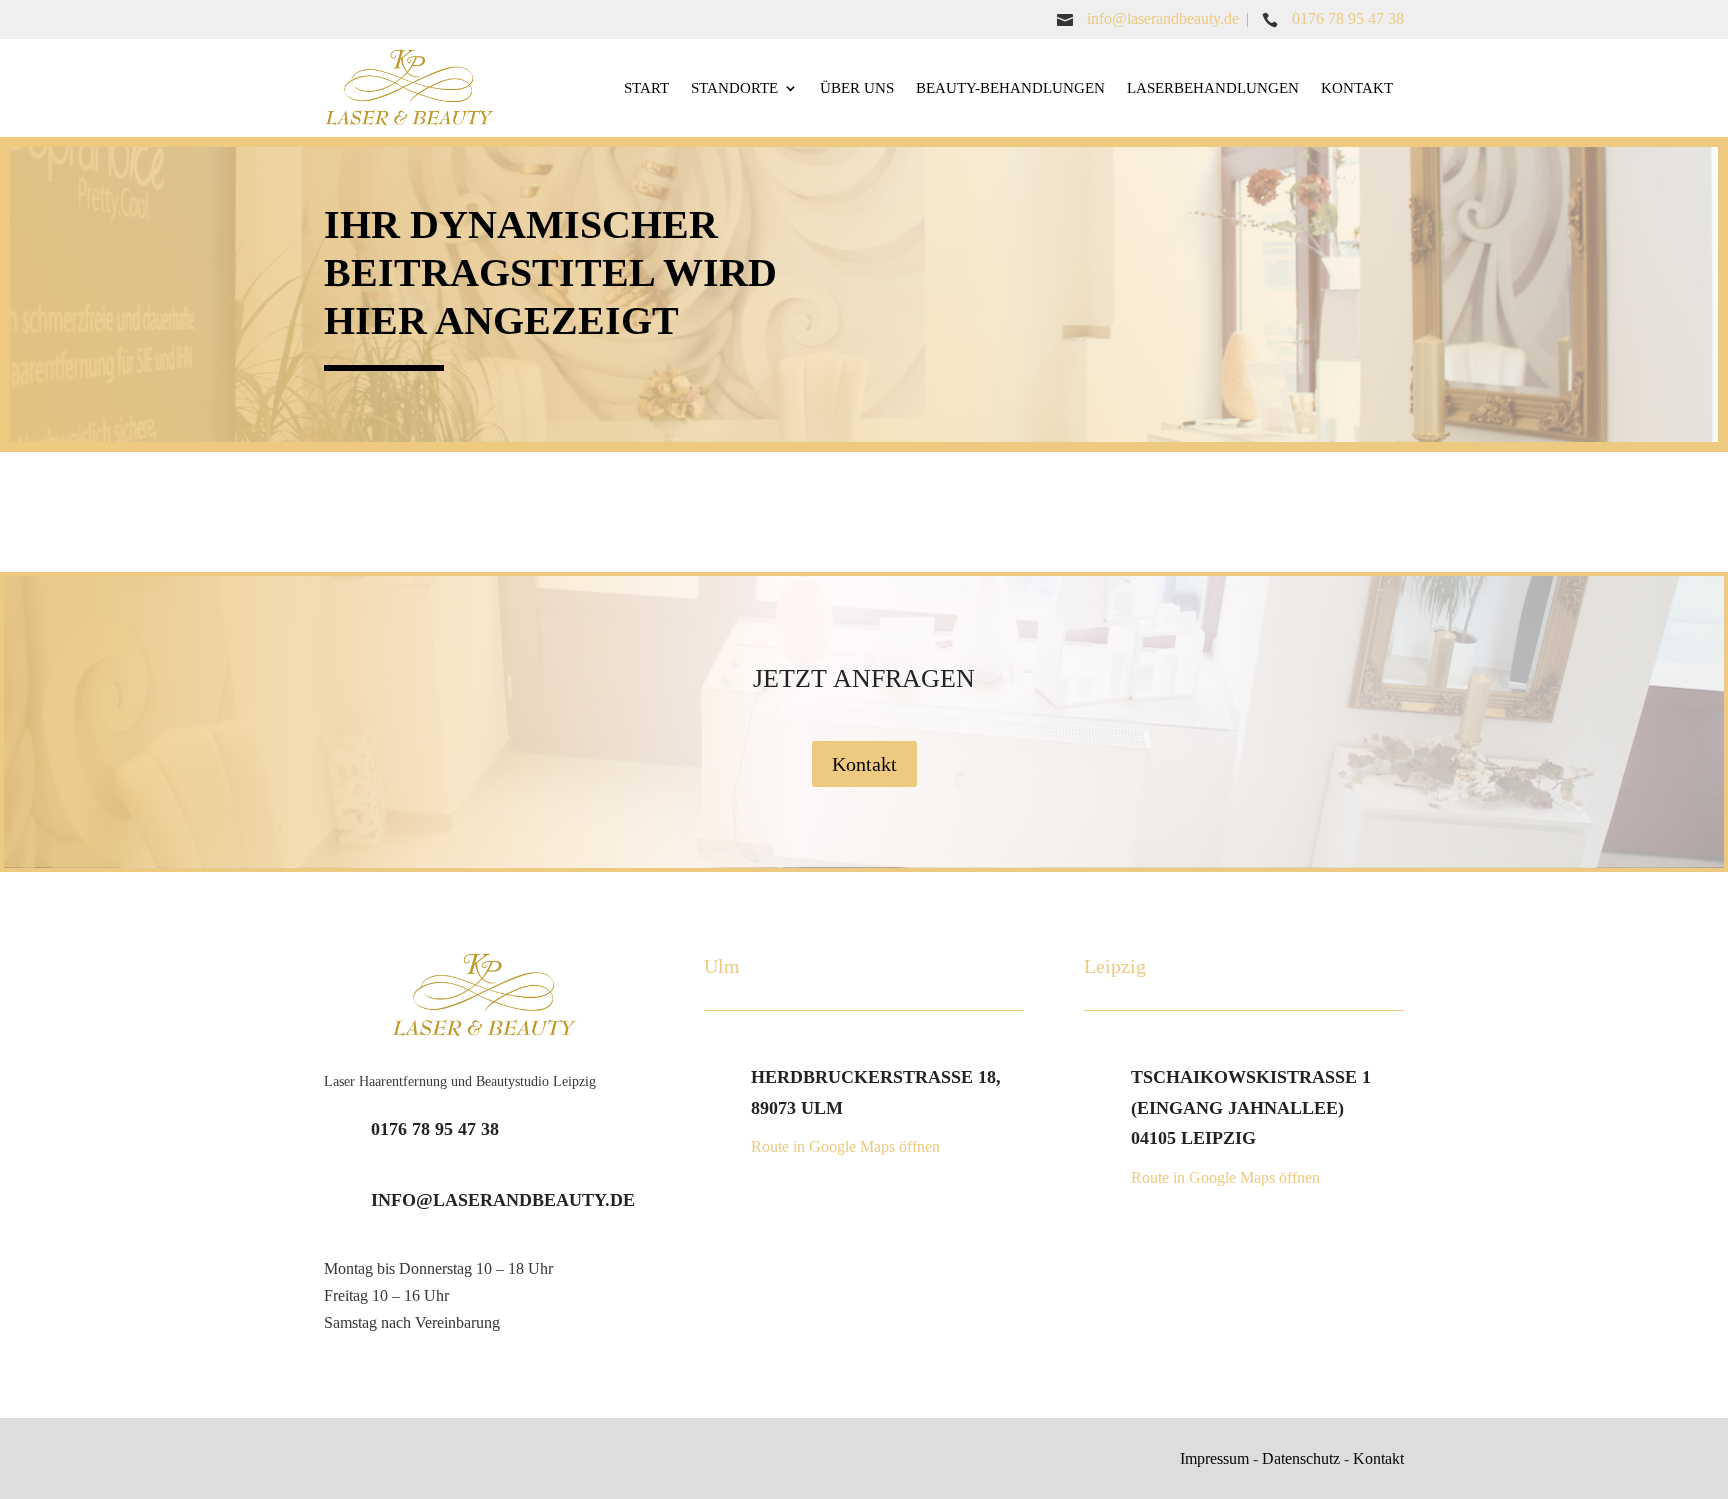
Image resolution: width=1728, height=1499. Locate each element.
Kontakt (1357, 88)
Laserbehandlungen (1213, 88)
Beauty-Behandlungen (1010, 88)
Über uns (857, 88)
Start (646, 88)
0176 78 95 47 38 (1348, 18)
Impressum (1214, 1458)
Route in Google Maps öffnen (845, 1146)
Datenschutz (1301, 1458)
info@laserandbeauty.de (1163, 18)
